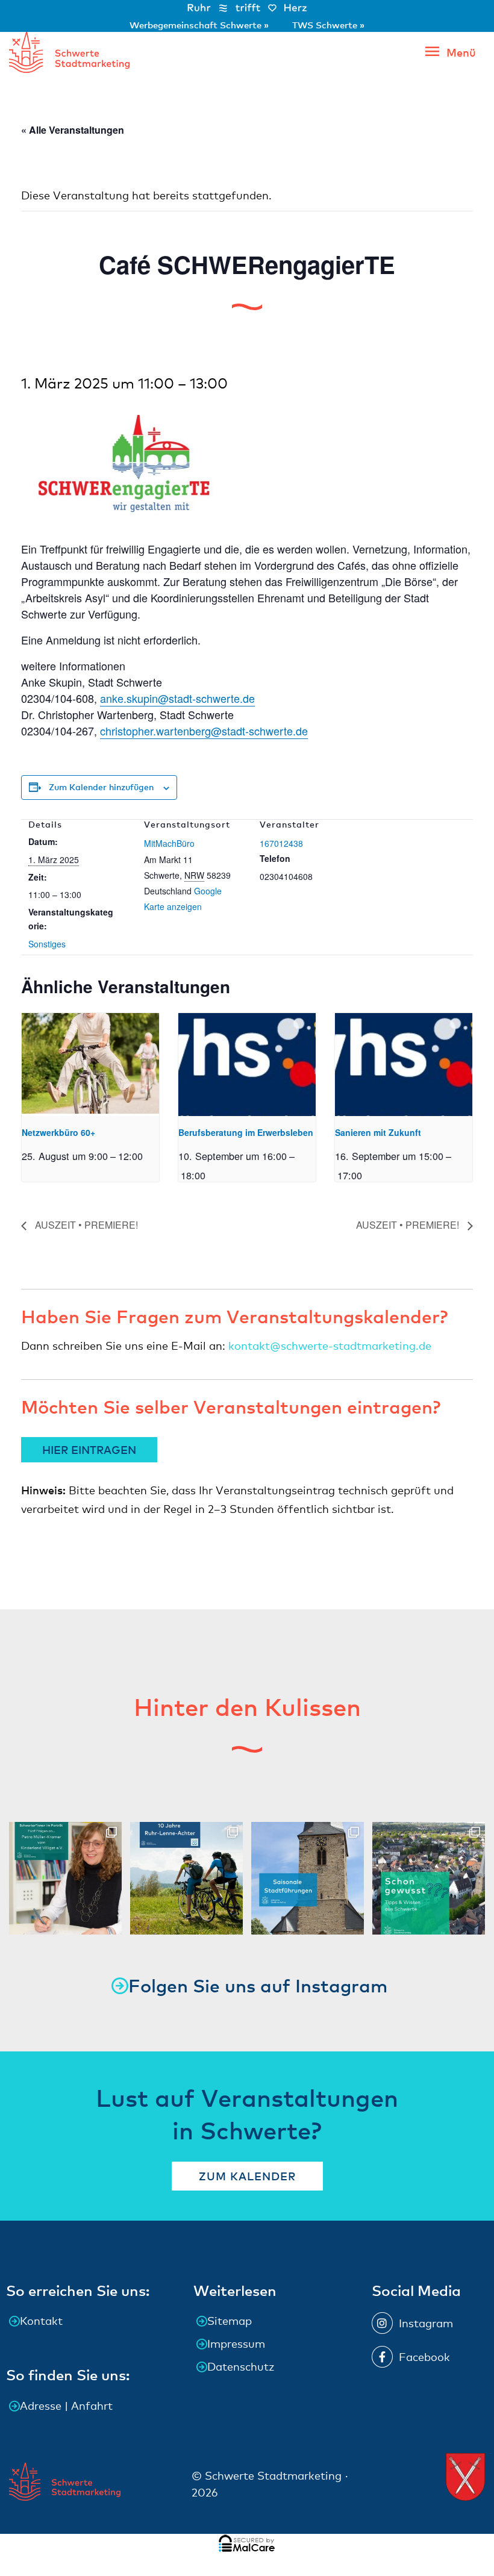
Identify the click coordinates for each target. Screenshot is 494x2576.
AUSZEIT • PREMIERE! (85, 1225)
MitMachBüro (169, 843)
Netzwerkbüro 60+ (58, 1132)
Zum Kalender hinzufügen (101, 787)
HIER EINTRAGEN (89, 1449)
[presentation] (90, 1065)
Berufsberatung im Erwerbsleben (246, 1132)
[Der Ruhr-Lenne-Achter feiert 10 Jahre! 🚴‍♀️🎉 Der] (186, 1878)
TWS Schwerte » (328, 25)
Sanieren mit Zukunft (378, 1132)
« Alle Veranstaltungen (73, 130)
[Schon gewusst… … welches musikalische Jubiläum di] (429, 1878)
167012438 (281, 843)
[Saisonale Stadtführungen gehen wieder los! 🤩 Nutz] (308, 1878)
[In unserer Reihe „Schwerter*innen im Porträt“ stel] (65, 1878)
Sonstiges (47, 944)
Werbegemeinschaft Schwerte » (200, 25)
